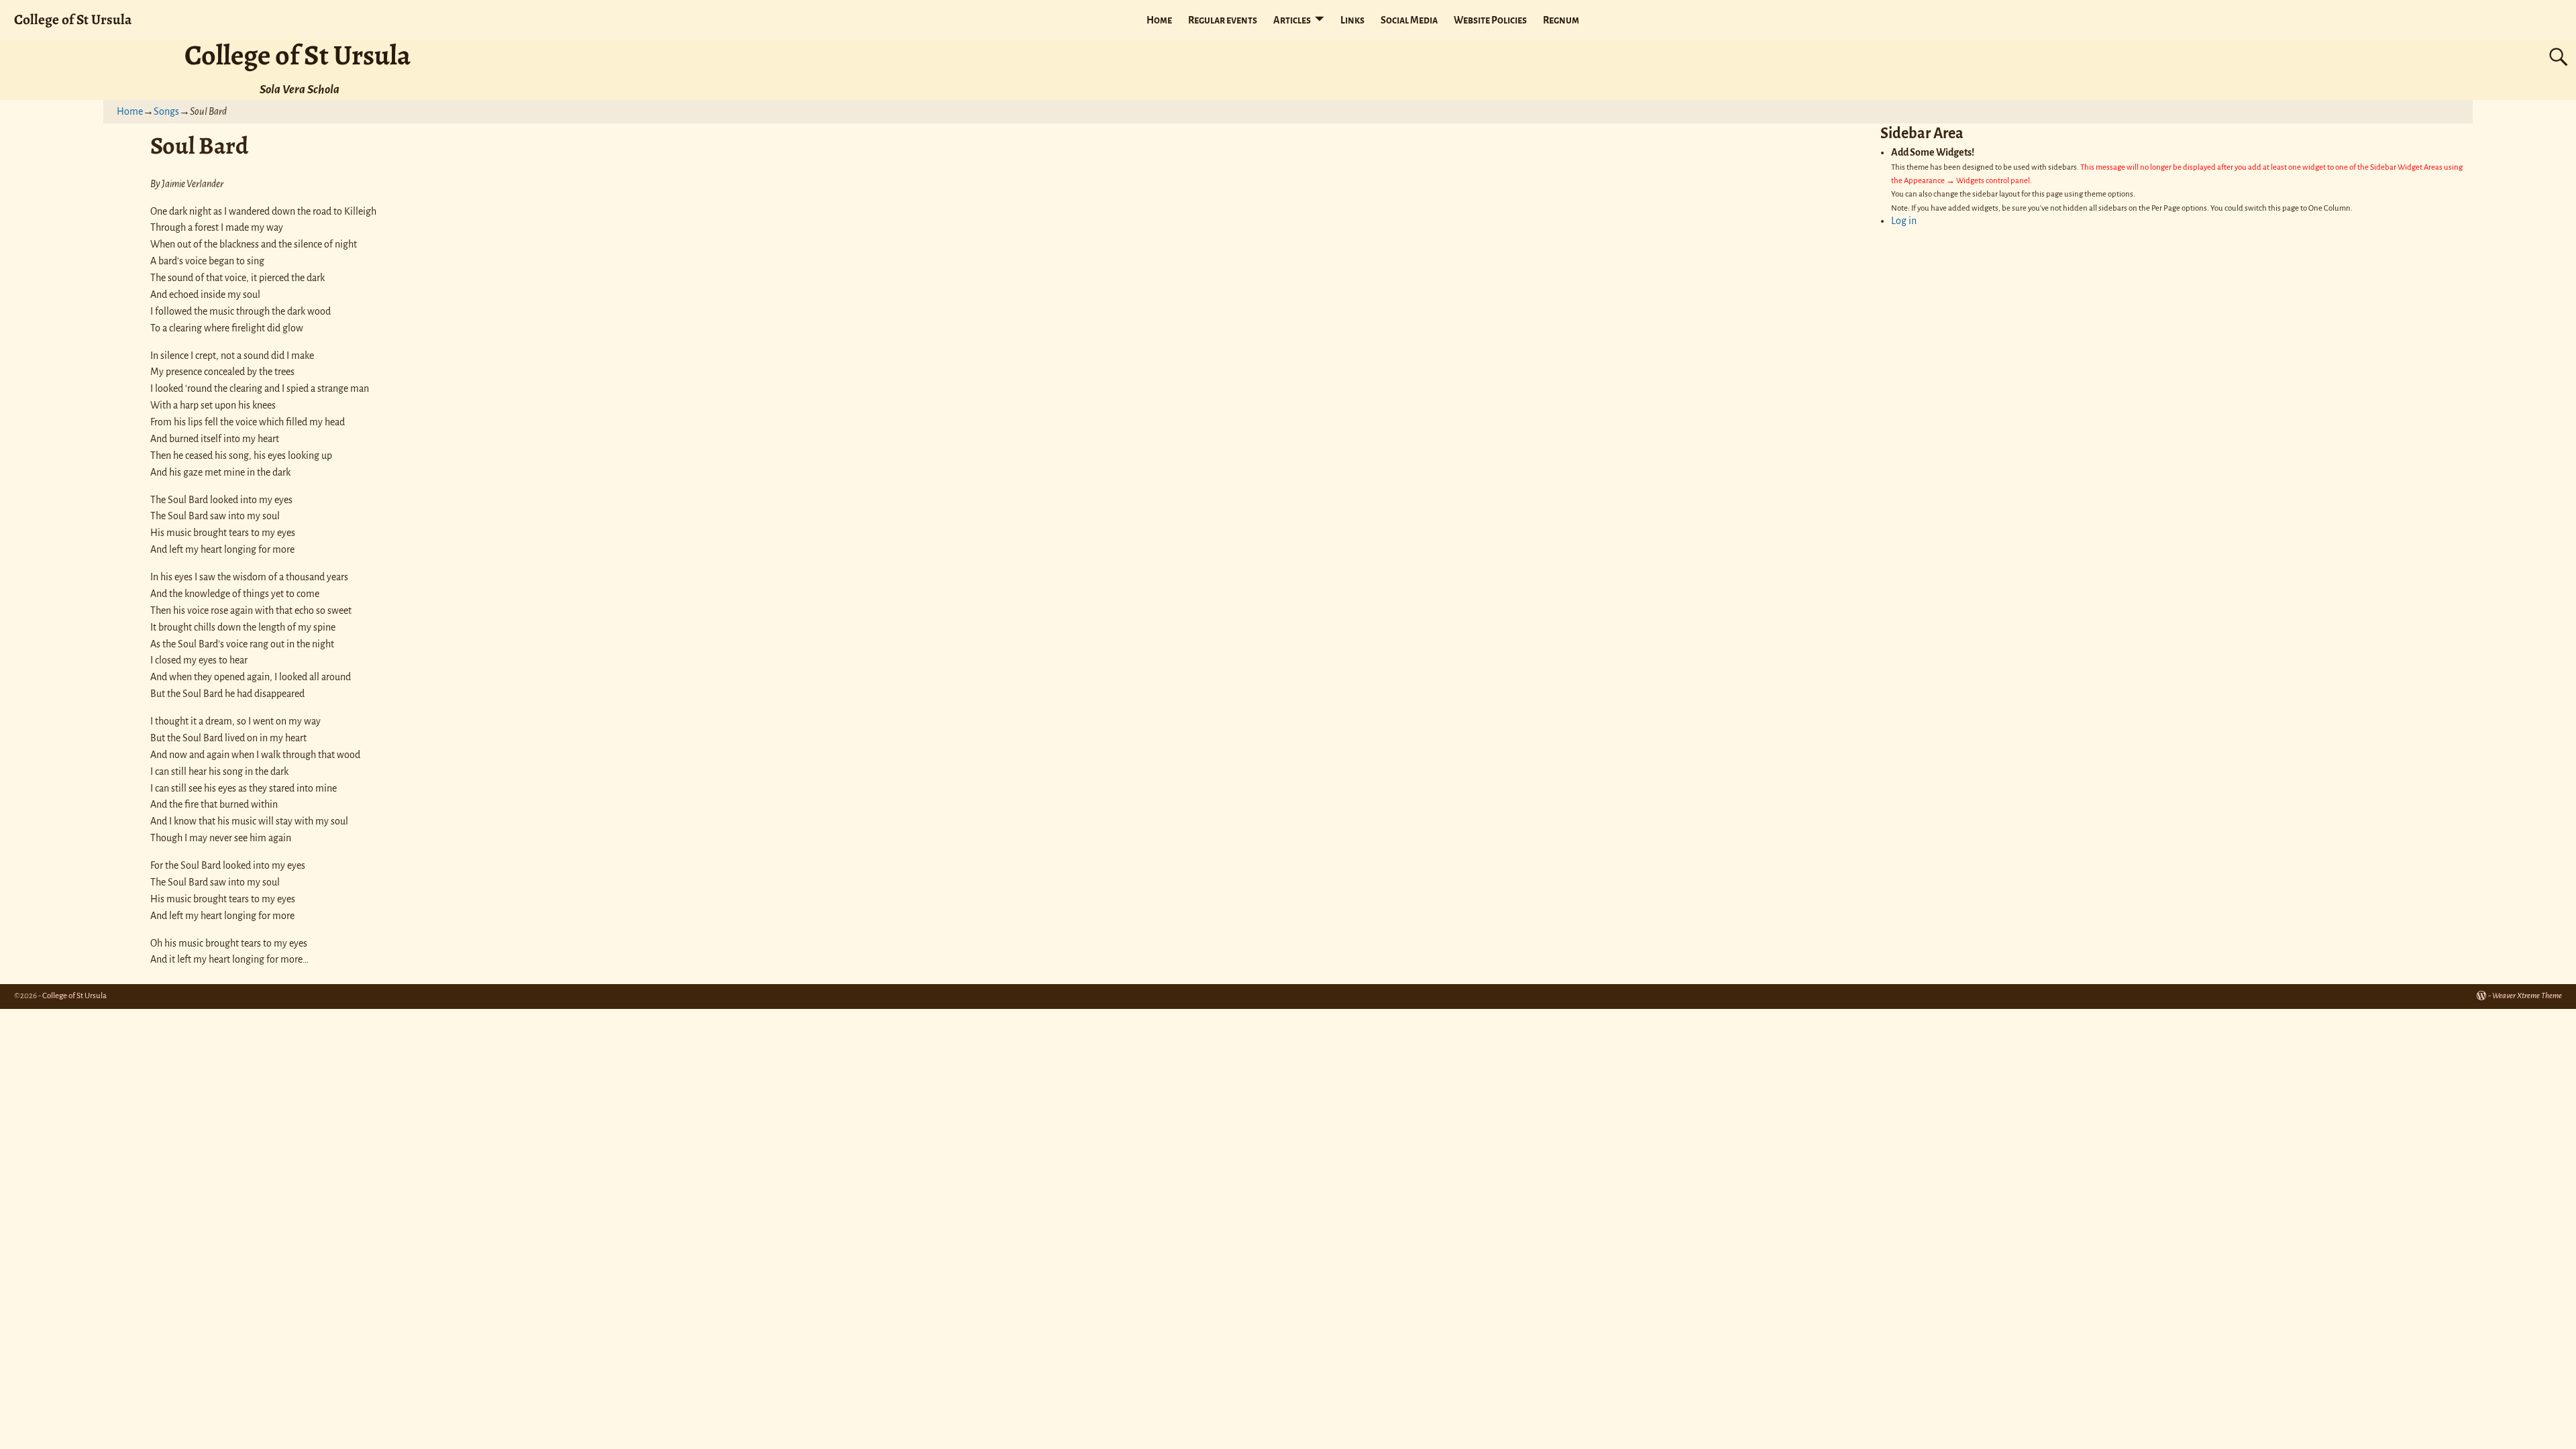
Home (1159, 20)
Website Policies (1490, 20)
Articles (1292, 20)
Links (1352, 20)
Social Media (1409, 20)
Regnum (1561, 20)
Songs (166, 111)
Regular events (1223, 20)
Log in (1904, 221)
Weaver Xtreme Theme (2527, 996)
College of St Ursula (73, 19)
